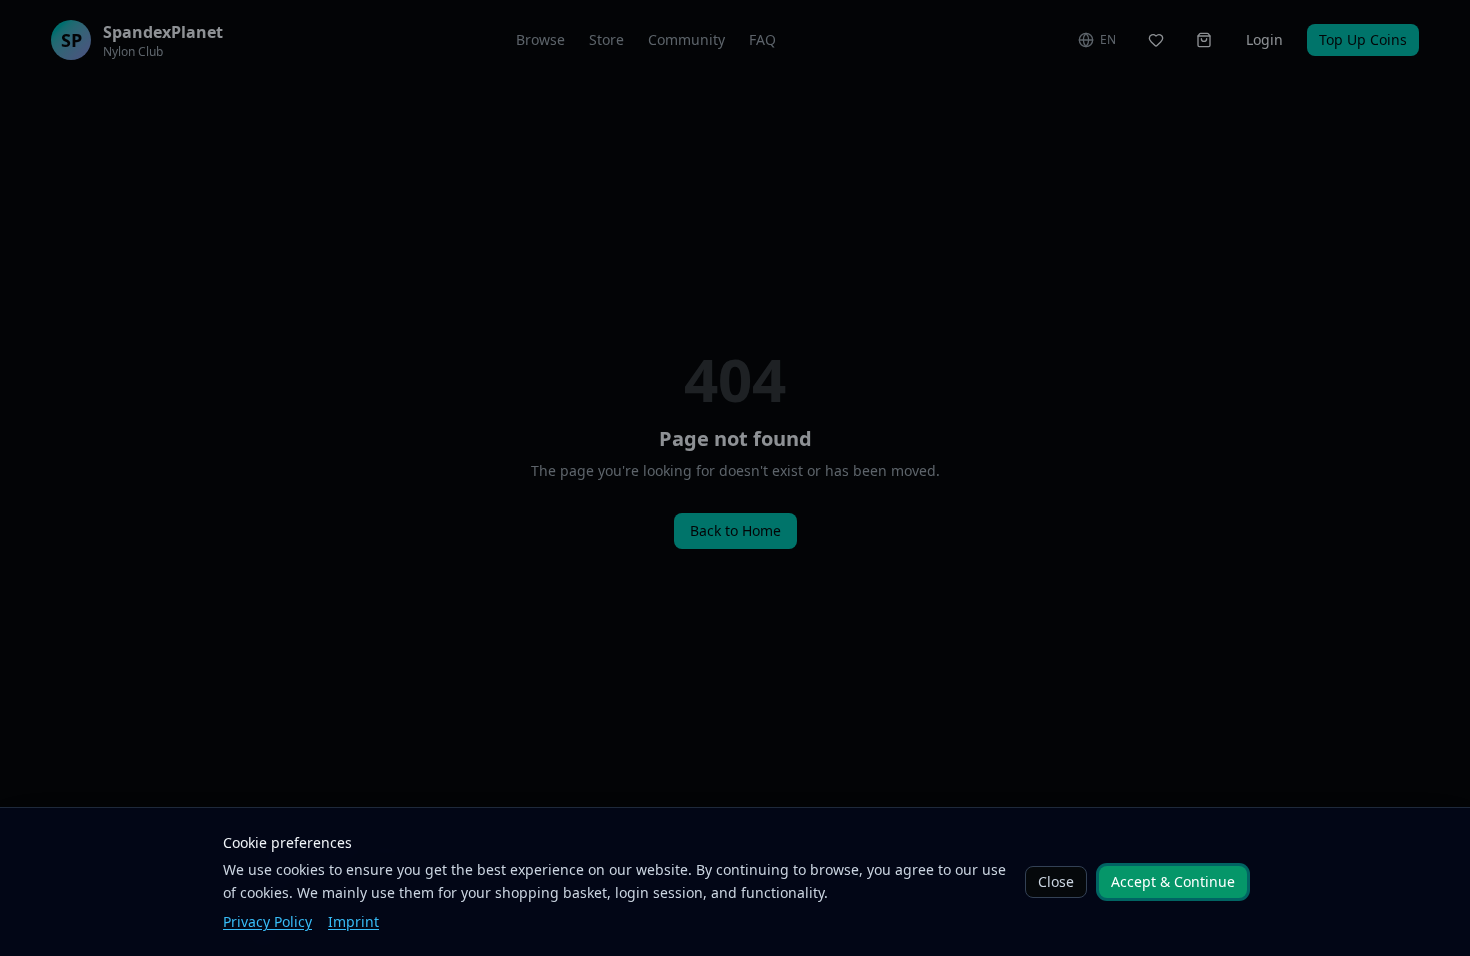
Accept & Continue (1173, 881)
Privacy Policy (267, 921)
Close (1056, 881)
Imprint (353, 921)
